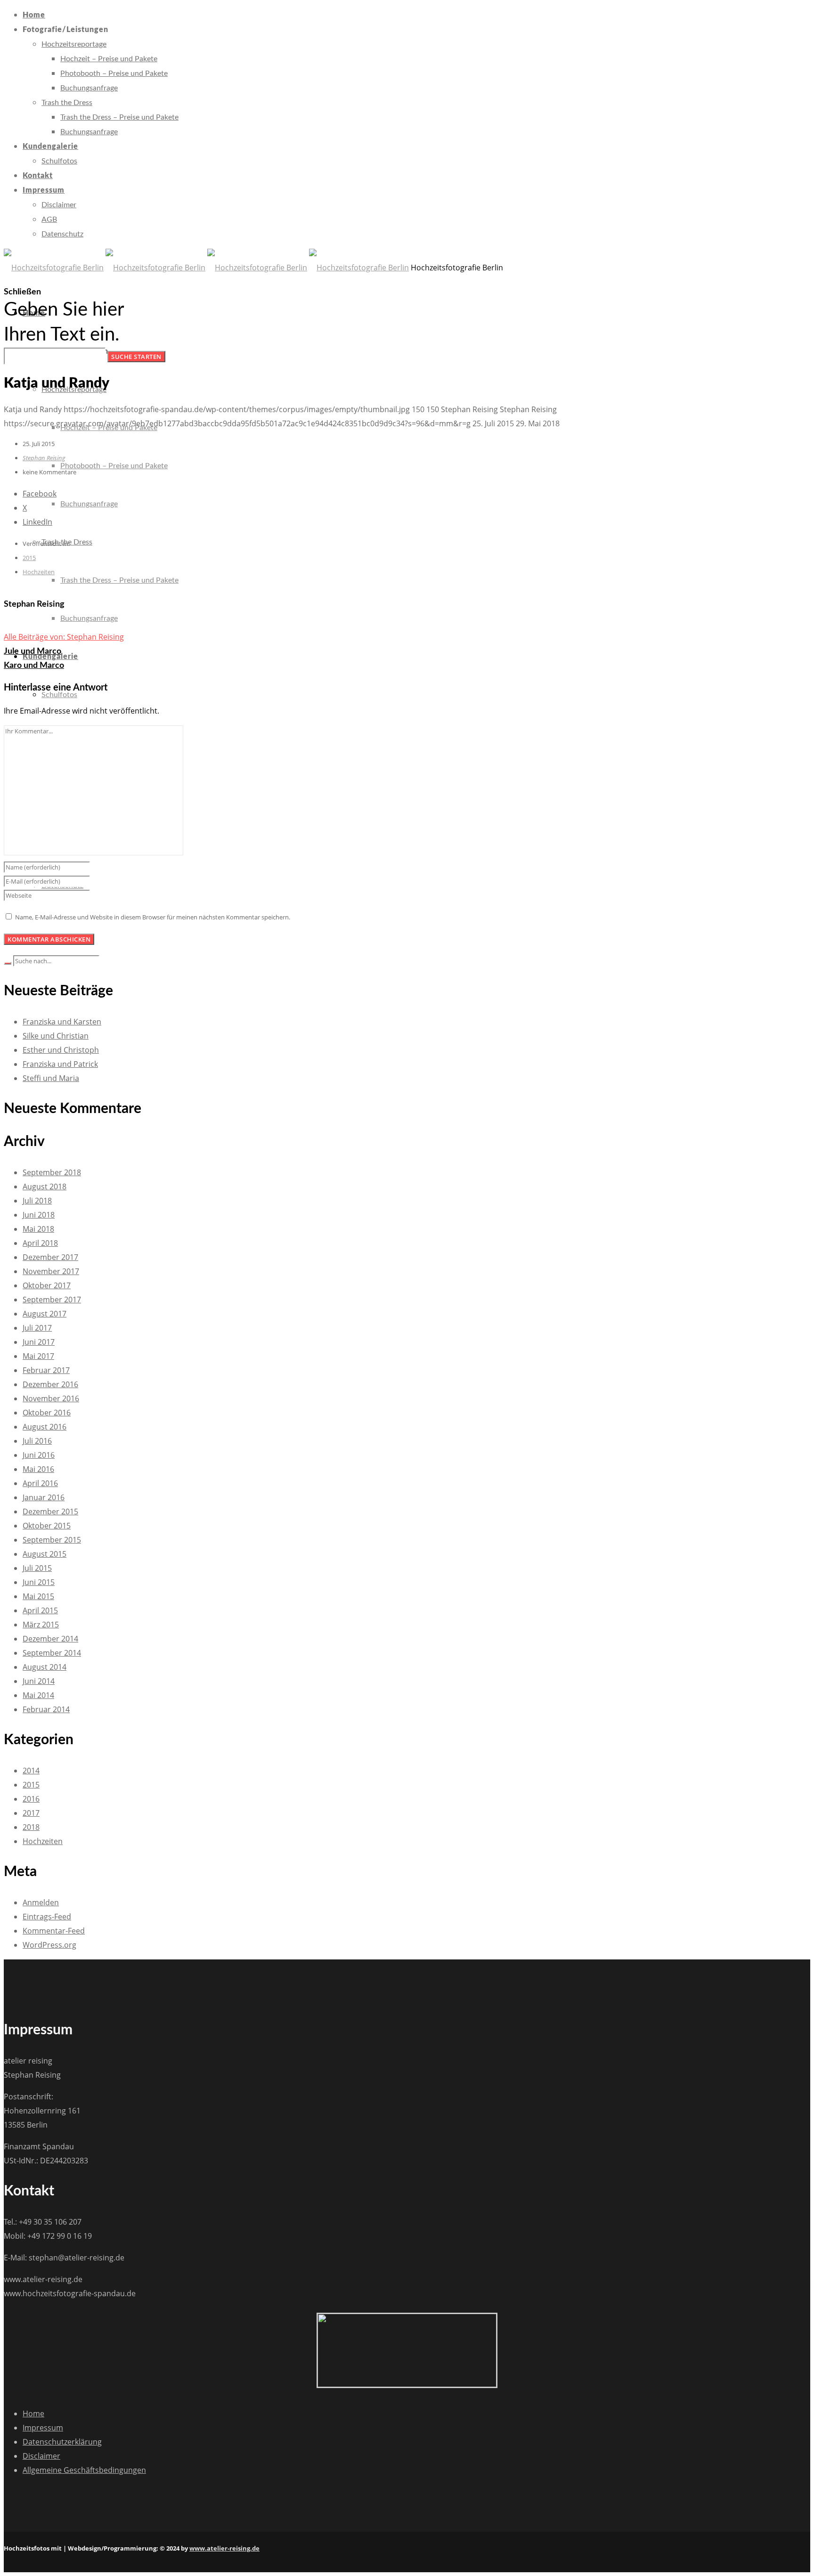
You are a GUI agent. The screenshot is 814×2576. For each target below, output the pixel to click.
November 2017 (51, 1271)
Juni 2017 (39, 1342)
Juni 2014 (39, 1681)
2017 (31, 1813)
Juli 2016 (37, 1441)
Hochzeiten (39, 572)
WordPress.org (49, 1945)
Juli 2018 (37, 1201)
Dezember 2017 (50, 1257)
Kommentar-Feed (54, 1931)
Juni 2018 (39, 1215)
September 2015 (52, 1540)
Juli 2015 (37, 1568)
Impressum (43, 2428)
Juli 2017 (37, 1328)
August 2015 (45, 1554)
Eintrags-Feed (47, 1917)
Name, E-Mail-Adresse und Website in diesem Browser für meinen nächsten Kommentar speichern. (153, 917)
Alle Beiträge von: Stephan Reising (64, 637)
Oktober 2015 (47, 1526)
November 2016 (51, 1398)
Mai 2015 (38, 1596)
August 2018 (45, 1186)
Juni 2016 (39, 1455)
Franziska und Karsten (62, 1022)
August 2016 (45, 1427)
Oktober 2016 (47, 1413)
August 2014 (45, 1667)
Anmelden (41, 1902)
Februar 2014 (46, 1709)
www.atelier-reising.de (224, 2548)
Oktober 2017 (47, 1285)
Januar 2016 (44, 1497)
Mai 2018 (38, 1229)
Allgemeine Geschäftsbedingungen (84, 2470)
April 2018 (40, 1243)
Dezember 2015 (50, 1511)
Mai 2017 (38, 1356)
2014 (31, 1771)
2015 (29, 558)
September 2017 (52, 1300)
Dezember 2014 (50, 1639)
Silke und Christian (56, 1036)
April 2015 (40, 1610)
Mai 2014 (38, 1695)
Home (33, 2413)
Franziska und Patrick (60, 1064)
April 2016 (40, 1483)
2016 (31, 1799)
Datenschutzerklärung (62, 2442)
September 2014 (52, 1653)
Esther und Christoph (61, 1050)
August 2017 (45, 1314)
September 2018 (52, 1172)
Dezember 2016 (50, 1384)
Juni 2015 (39, 1582)
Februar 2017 (46, 1370)
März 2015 (41, 1625)
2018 (31, 1827)
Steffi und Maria (51, 1078)
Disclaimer (41, 2456)
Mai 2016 (38, 1469)
